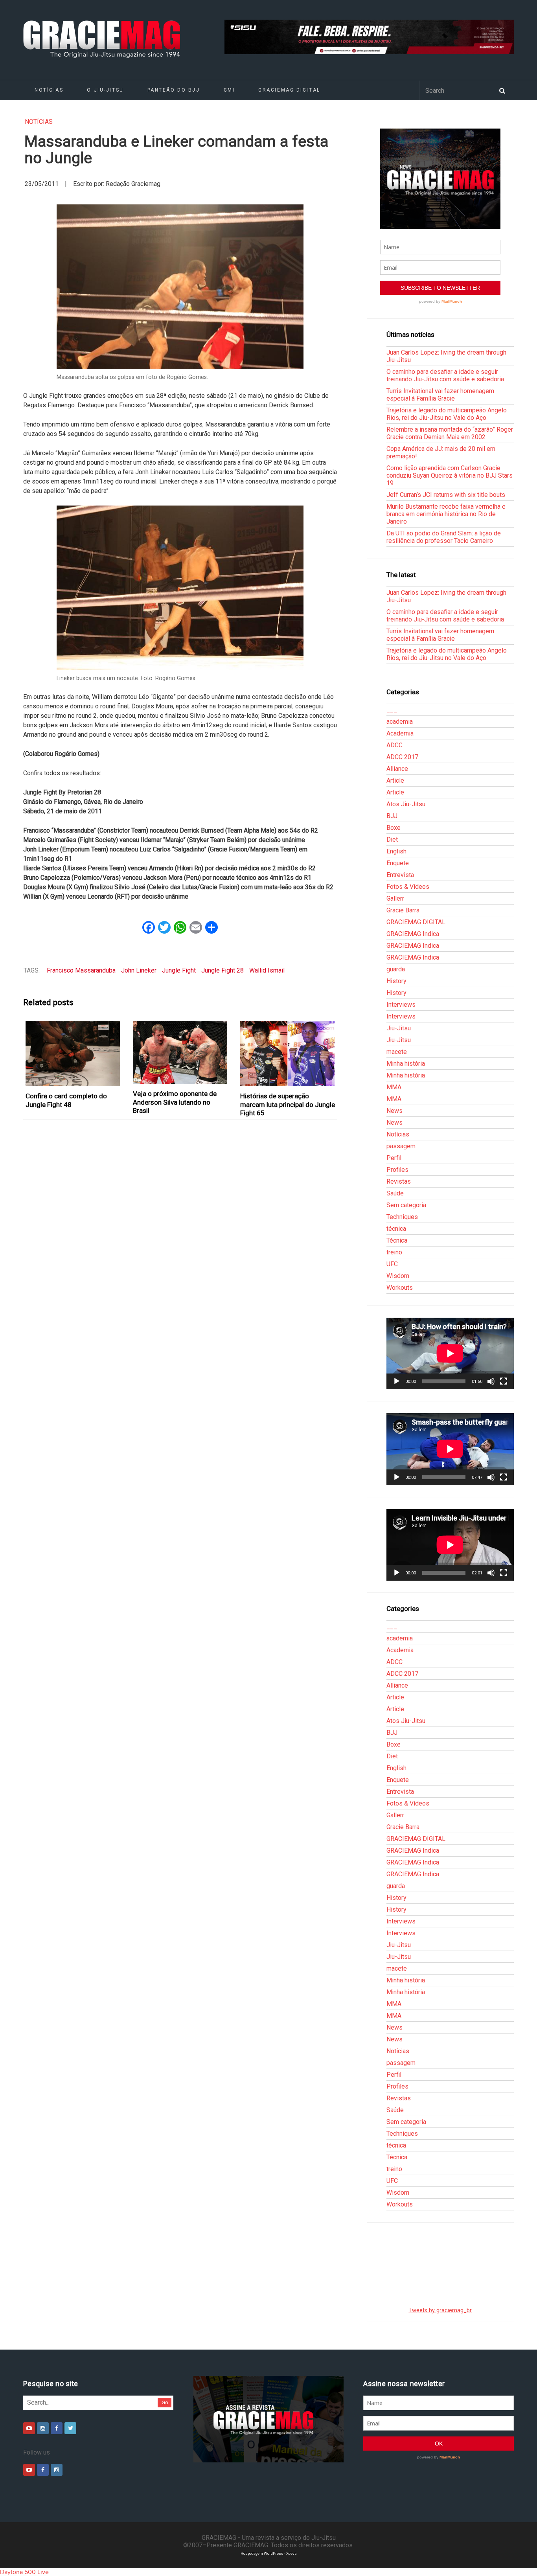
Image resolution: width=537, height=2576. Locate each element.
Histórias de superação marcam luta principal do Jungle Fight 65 (288, 1104)
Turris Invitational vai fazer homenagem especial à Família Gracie (440, 395)
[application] (450, 1353)
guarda (396, 969)
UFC (392, 1264)
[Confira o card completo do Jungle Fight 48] (73, 1054)
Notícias (49, 90)
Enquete (398, 863)
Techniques (402, 1217)
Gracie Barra (403, 910)
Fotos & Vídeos (408, 887)
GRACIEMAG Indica (413, 934)
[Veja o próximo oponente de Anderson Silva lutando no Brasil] (180, 1053)
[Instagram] (43, 2428)
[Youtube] (29, 2428)
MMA (394, 1087)
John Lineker (139, 970)
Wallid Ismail (267, 970)
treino (394, 1252)
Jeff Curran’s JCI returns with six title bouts (446, 495)
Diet (392, 839)
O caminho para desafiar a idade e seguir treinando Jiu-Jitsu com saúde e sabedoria (445, 375)
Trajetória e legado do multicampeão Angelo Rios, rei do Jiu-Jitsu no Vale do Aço (447, 414)
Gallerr (395, 898)
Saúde (395, 1193)
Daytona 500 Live (24, 2572)
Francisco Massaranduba (81, 970)
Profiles (397, 1170)
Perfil (394, 1158)
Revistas (399, 1181)
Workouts (400, 1288)
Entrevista (400, 875)
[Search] (502, 90)
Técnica (397, 1240)
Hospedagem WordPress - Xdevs (269, 2553)
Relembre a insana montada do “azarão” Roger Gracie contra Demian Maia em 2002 (450, 433)
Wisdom (398, 1276)
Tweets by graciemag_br (440, 2310)
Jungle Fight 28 (223, 970)
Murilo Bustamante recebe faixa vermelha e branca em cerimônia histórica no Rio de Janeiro (446, 514)
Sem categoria (406, 1205)
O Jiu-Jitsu (105, 90)
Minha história (406, 1064)
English (396, 851)
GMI (229, 90)
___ (392, 710)
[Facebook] (57, 2428)
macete (397, 1052)
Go (165, 2402)
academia (400, 722)
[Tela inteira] (504, 1381)
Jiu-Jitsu (399, 1028)
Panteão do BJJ (174, 90)
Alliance (397, 769)
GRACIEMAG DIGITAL (289, 90)
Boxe (394, 828)
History (396, 981)
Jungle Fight (179, 970)
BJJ (392, 816)
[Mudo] (491, 1381)
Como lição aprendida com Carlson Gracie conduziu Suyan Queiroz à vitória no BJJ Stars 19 (450, 475)
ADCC (394, 745)
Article (395, 781)
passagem (401, 1146)
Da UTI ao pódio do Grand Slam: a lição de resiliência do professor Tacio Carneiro (444, 537)
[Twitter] (70, 2428)
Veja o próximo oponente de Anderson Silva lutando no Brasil (175, 1102)
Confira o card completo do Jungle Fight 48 (66, 1100)
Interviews (401, 1005)
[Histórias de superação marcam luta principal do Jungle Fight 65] (288, 1054)
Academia (400, 733)
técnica (396, 1229)
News (394, 1111)
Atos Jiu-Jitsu (406, 804)
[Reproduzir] (397, 1381)
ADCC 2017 (402, 757)
